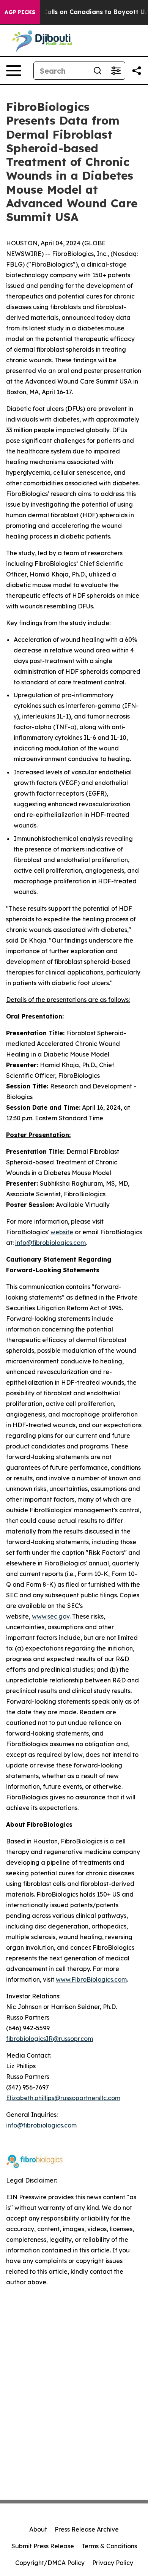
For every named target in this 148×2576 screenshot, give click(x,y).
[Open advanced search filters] (116, 71)
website (62, 1232)
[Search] (98, 71)
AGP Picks (20, 12)
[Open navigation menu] (14, 71)
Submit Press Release (43, 2546)
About (38, 2529)
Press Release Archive (87, 2529)
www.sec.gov (51, 1616)
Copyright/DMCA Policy (50, 2563)
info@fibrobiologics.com (50, 1243)
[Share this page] (137, 71)
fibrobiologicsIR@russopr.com (50, 2039)
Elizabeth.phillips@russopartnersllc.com (63, 2098)
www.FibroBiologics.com (91, 1979)
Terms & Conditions (109, 2546)
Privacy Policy (113, 2563)
